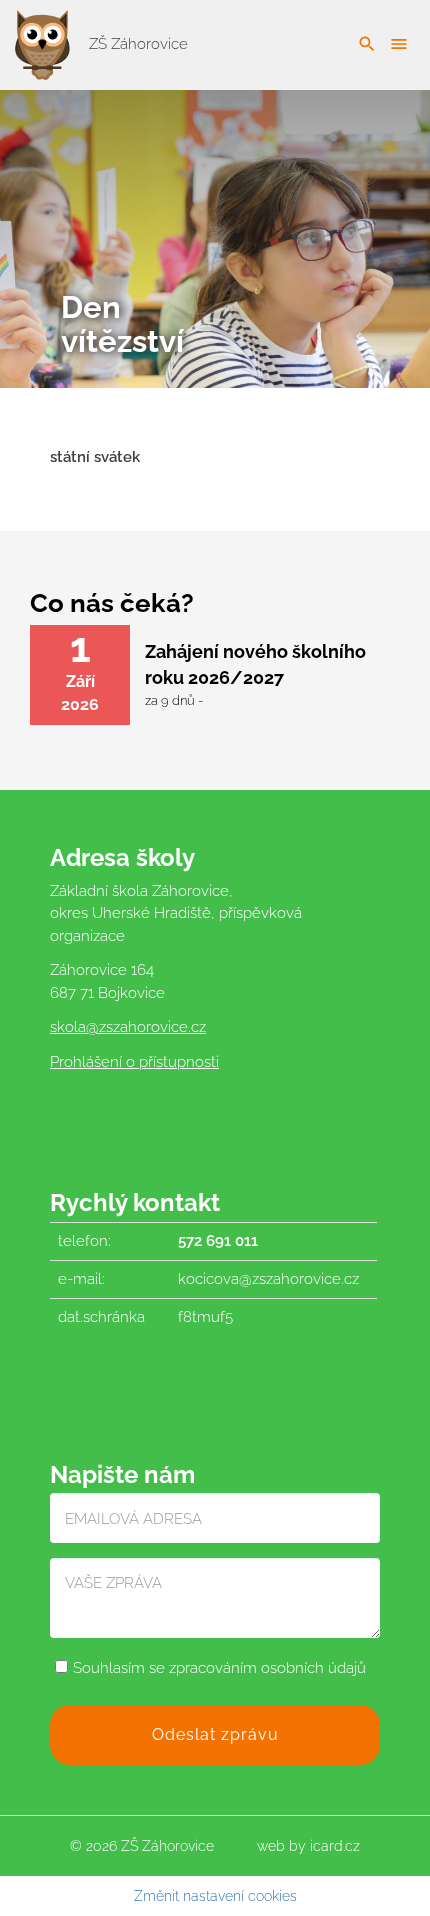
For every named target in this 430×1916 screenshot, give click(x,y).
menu (399, 44)
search (367, 44)
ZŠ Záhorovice (136, 44)
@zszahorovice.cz (146, 1027)
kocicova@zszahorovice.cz (268, 1279)
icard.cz (335, 1846)
